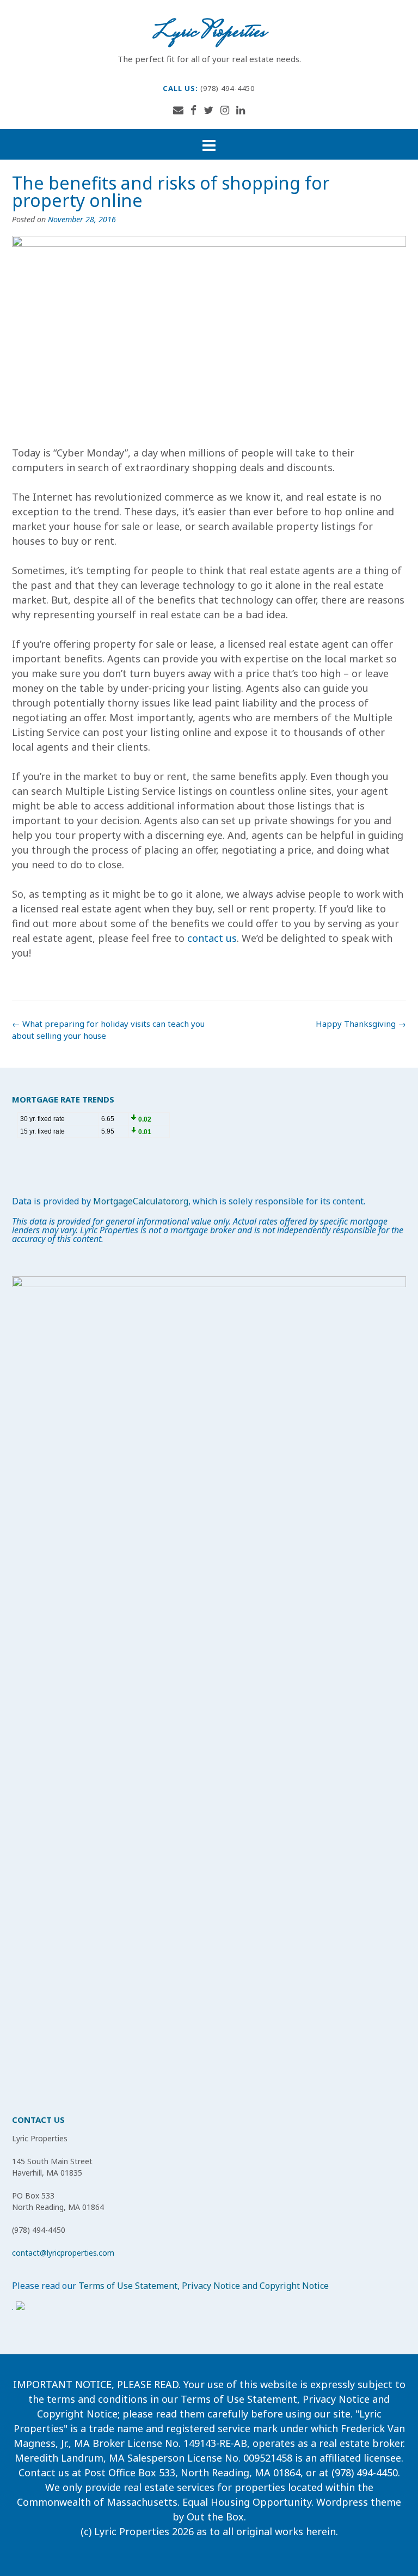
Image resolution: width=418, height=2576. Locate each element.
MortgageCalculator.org (141, 1201)
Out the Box (215, 2517)
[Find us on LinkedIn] (241, 110)
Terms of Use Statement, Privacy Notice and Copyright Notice (204, 2286)
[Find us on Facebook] (193, 110)
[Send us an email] (178, 110)
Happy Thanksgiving (361, 1024)
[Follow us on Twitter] (208, 110)
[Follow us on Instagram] (225, 110)
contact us (212, 938)
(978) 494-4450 (228, 88)
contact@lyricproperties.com (63, 2253)
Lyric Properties (209, 33)
